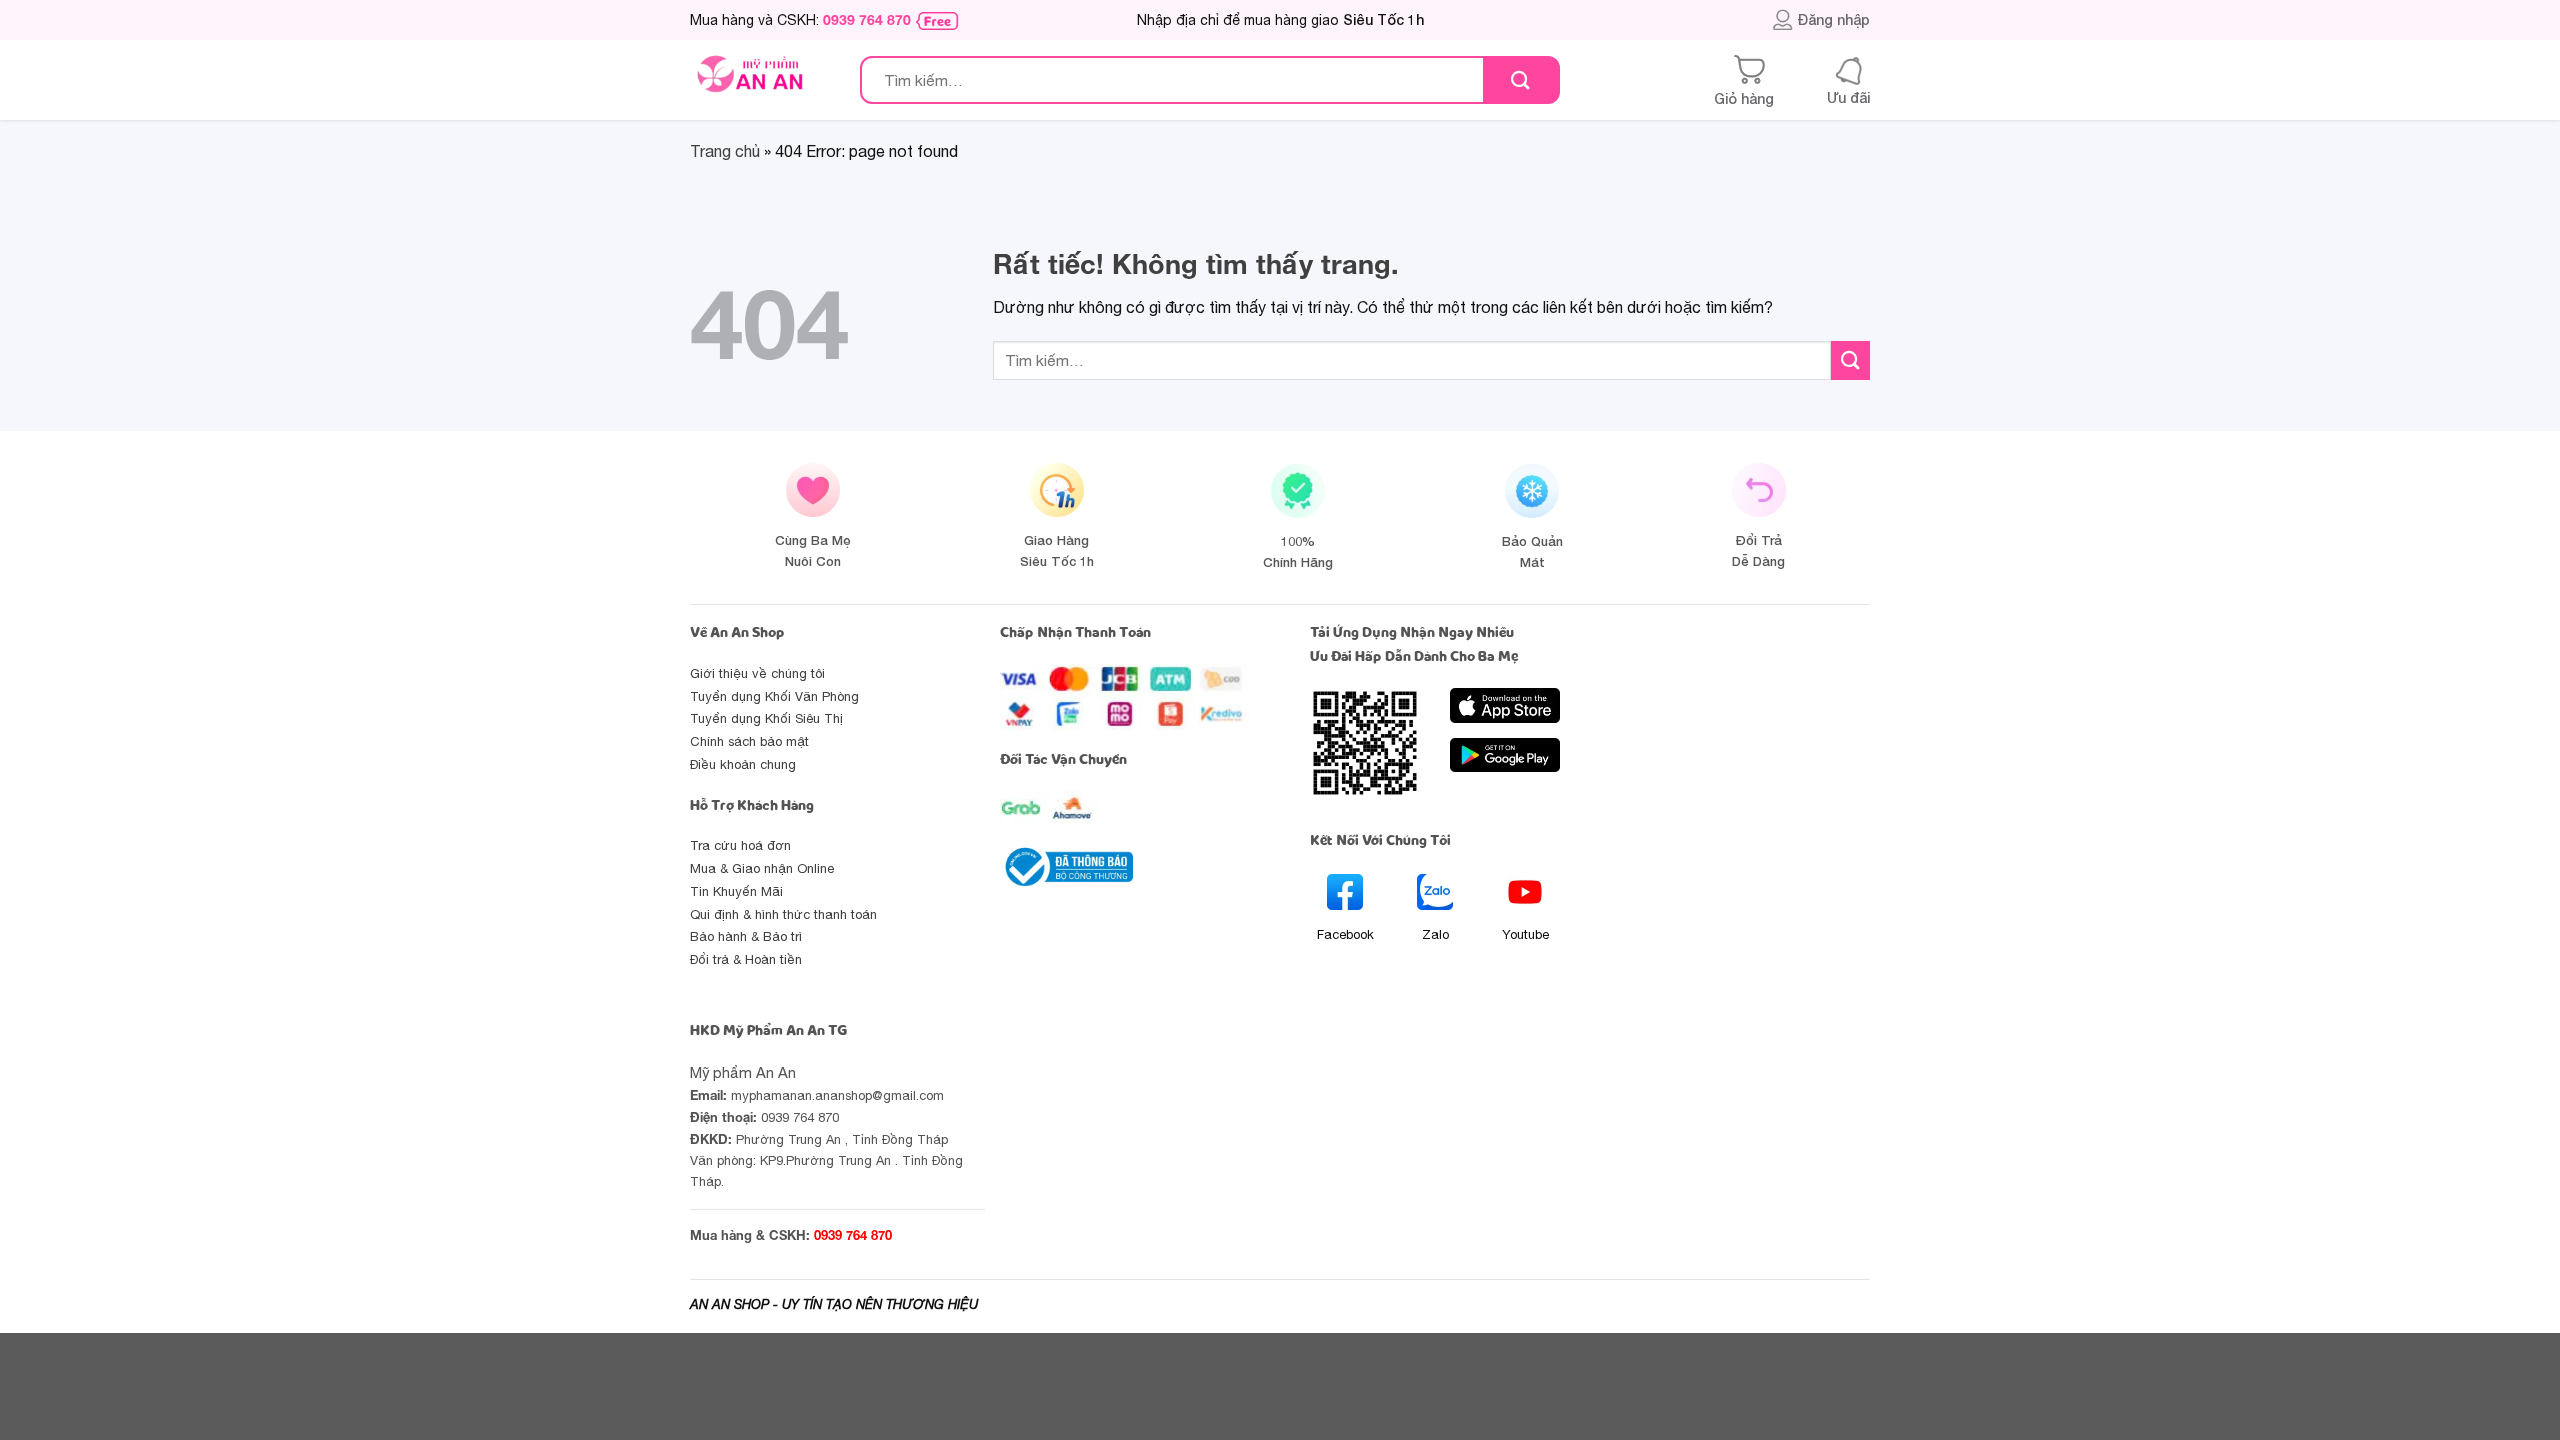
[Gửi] (1520, 80)
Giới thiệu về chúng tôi (757, 673)
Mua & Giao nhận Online (762, 868)
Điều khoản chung (743, 764)
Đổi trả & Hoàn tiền (746, 959)
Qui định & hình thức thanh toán (783, 914)
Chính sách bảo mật (749, 741)
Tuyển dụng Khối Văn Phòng (774, 696)
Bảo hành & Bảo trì (746, 936)
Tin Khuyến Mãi (736, 891)
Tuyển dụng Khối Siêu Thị (766, 718)
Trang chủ (725, 151)
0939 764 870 (867, 19)
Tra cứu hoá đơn (740, 845)
